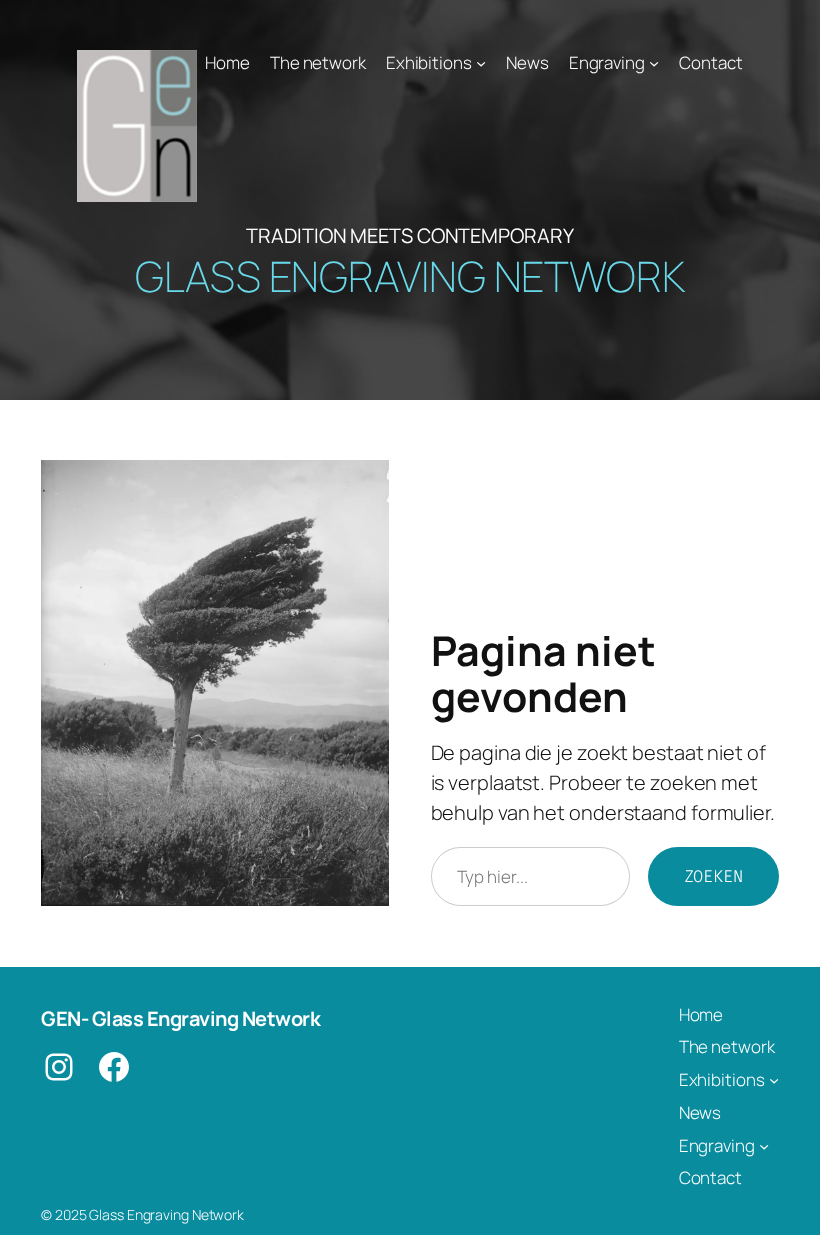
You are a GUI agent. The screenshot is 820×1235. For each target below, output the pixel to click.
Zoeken (713, 876)
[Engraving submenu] (654, 63)
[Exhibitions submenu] (481, 63)
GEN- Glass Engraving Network (180, 1018)
